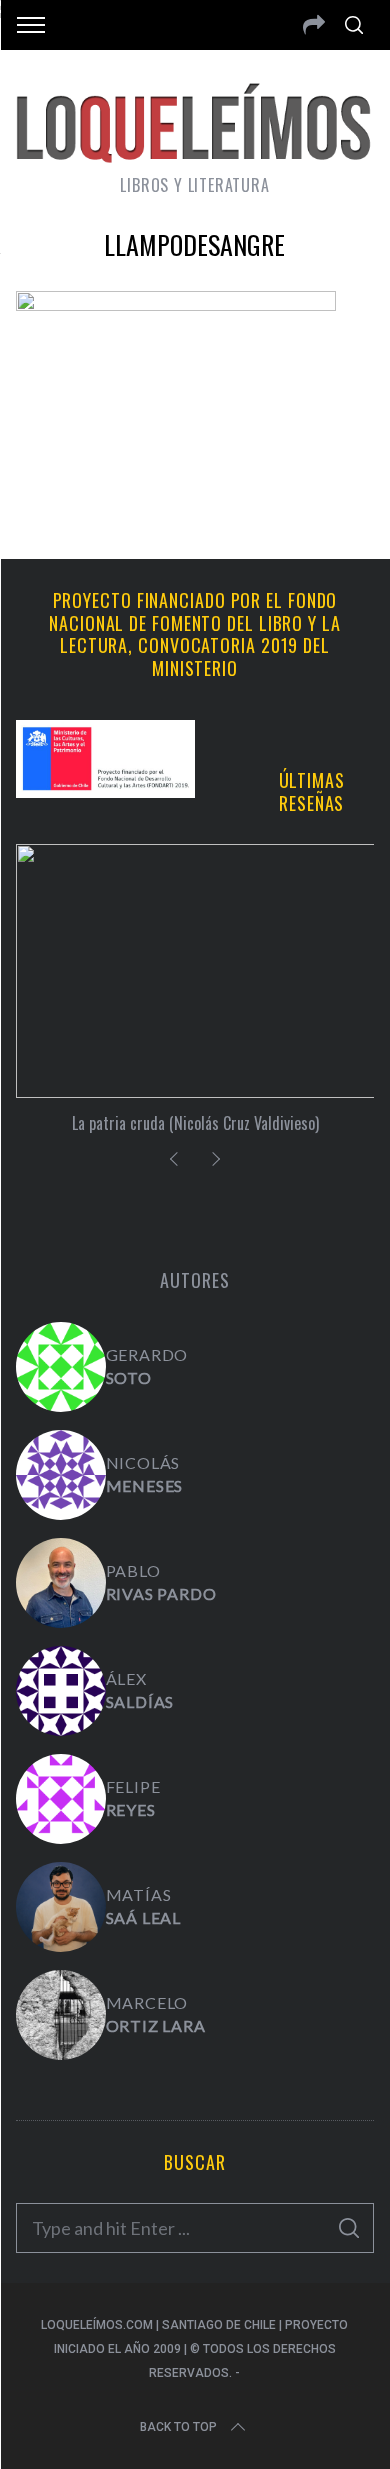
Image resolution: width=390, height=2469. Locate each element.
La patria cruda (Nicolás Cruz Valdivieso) (195, 1123)
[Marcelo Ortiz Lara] (61, 2015)
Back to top (178, 2427)
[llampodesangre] (176, 304)
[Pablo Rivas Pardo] (61, 1583)
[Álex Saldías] (61, 1691)
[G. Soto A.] (61, 1367)
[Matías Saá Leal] (61, 1907)
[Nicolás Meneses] (61, 1475)
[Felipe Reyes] (61, 1799)
